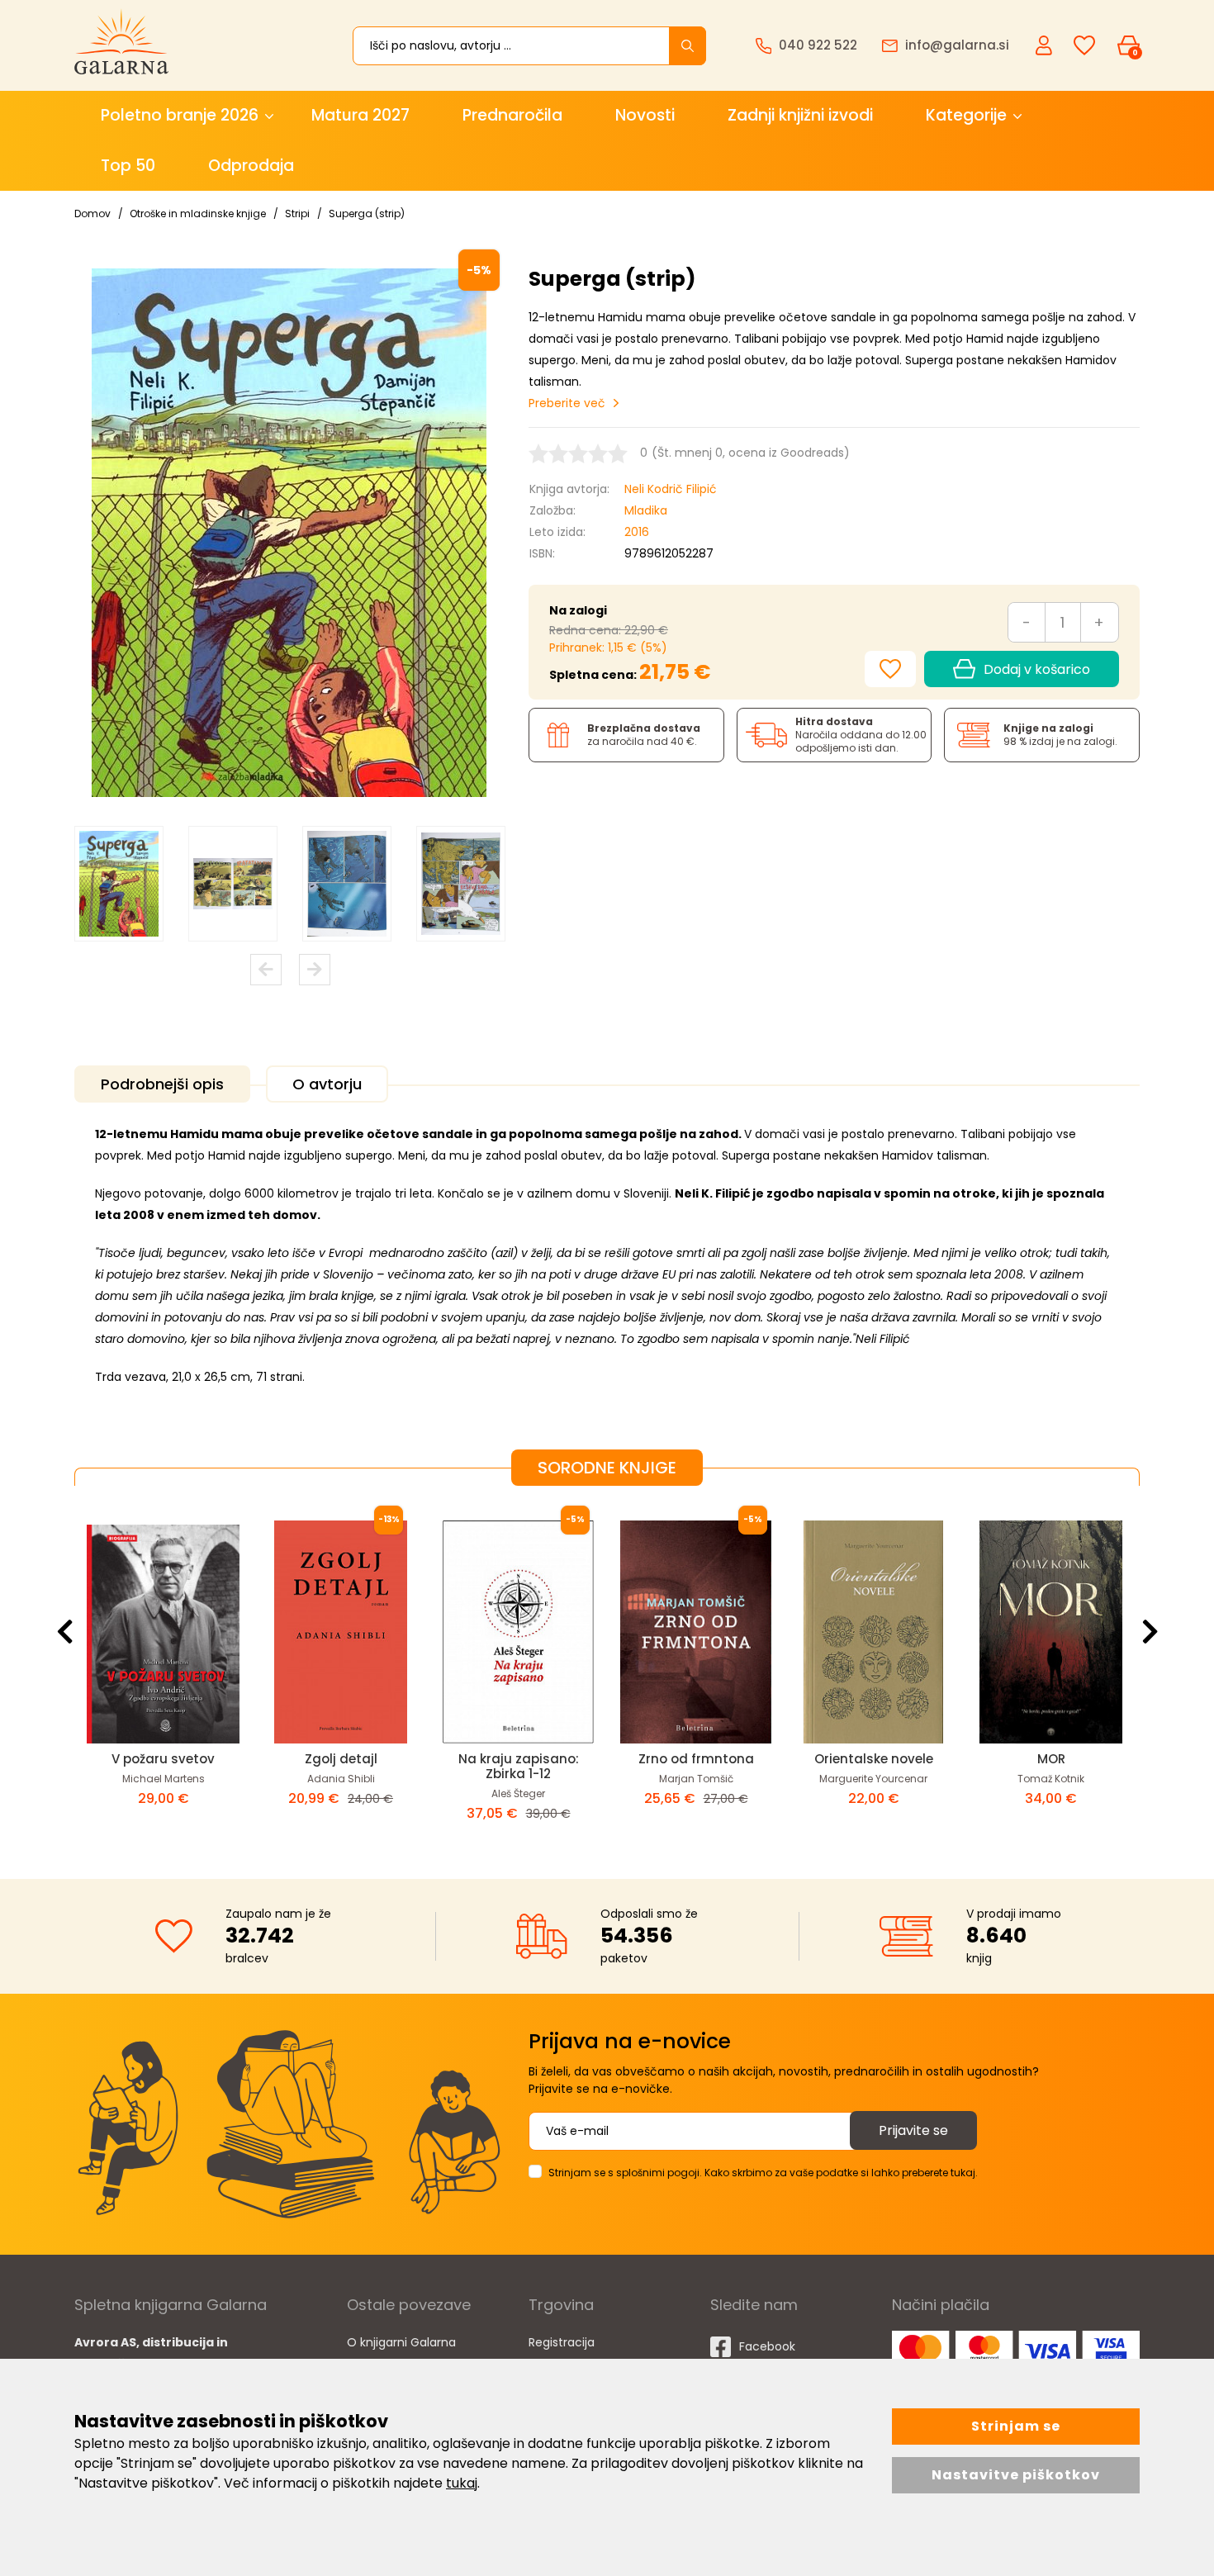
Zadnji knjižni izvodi (800, 115)
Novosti (645, 115)
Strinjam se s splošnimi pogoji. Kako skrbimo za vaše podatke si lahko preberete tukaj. (763, 2173)
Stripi (297, 213)
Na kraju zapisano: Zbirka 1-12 (164, 1766)
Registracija (562, 2342)
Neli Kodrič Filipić (671, 489)
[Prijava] (1046, 45)
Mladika (646, 510)
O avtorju (327, 1084)
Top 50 (128, 166)
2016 (637, 532)
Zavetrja (1051, 1759)
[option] (119, 884)
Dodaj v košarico (1037, 669)
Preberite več (567, 403)
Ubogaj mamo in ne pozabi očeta (874, 1766)
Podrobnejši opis (162, 1084)
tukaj (462, 2483)
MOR (696, 1759)
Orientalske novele (519, 1759)
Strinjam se (1016, 2426)
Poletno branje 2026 (180, 115)
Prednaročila (512, 115)
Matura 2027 (360, 115)
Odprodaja (251, 166)
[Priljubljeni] (1084, 46)
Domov (92, 213)
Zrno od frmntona (341, 1759)
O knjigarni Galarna (401, 2342)
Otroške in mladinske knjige (198, 213)
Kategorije (966, 115)
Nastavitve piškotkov (1016, 2475)
